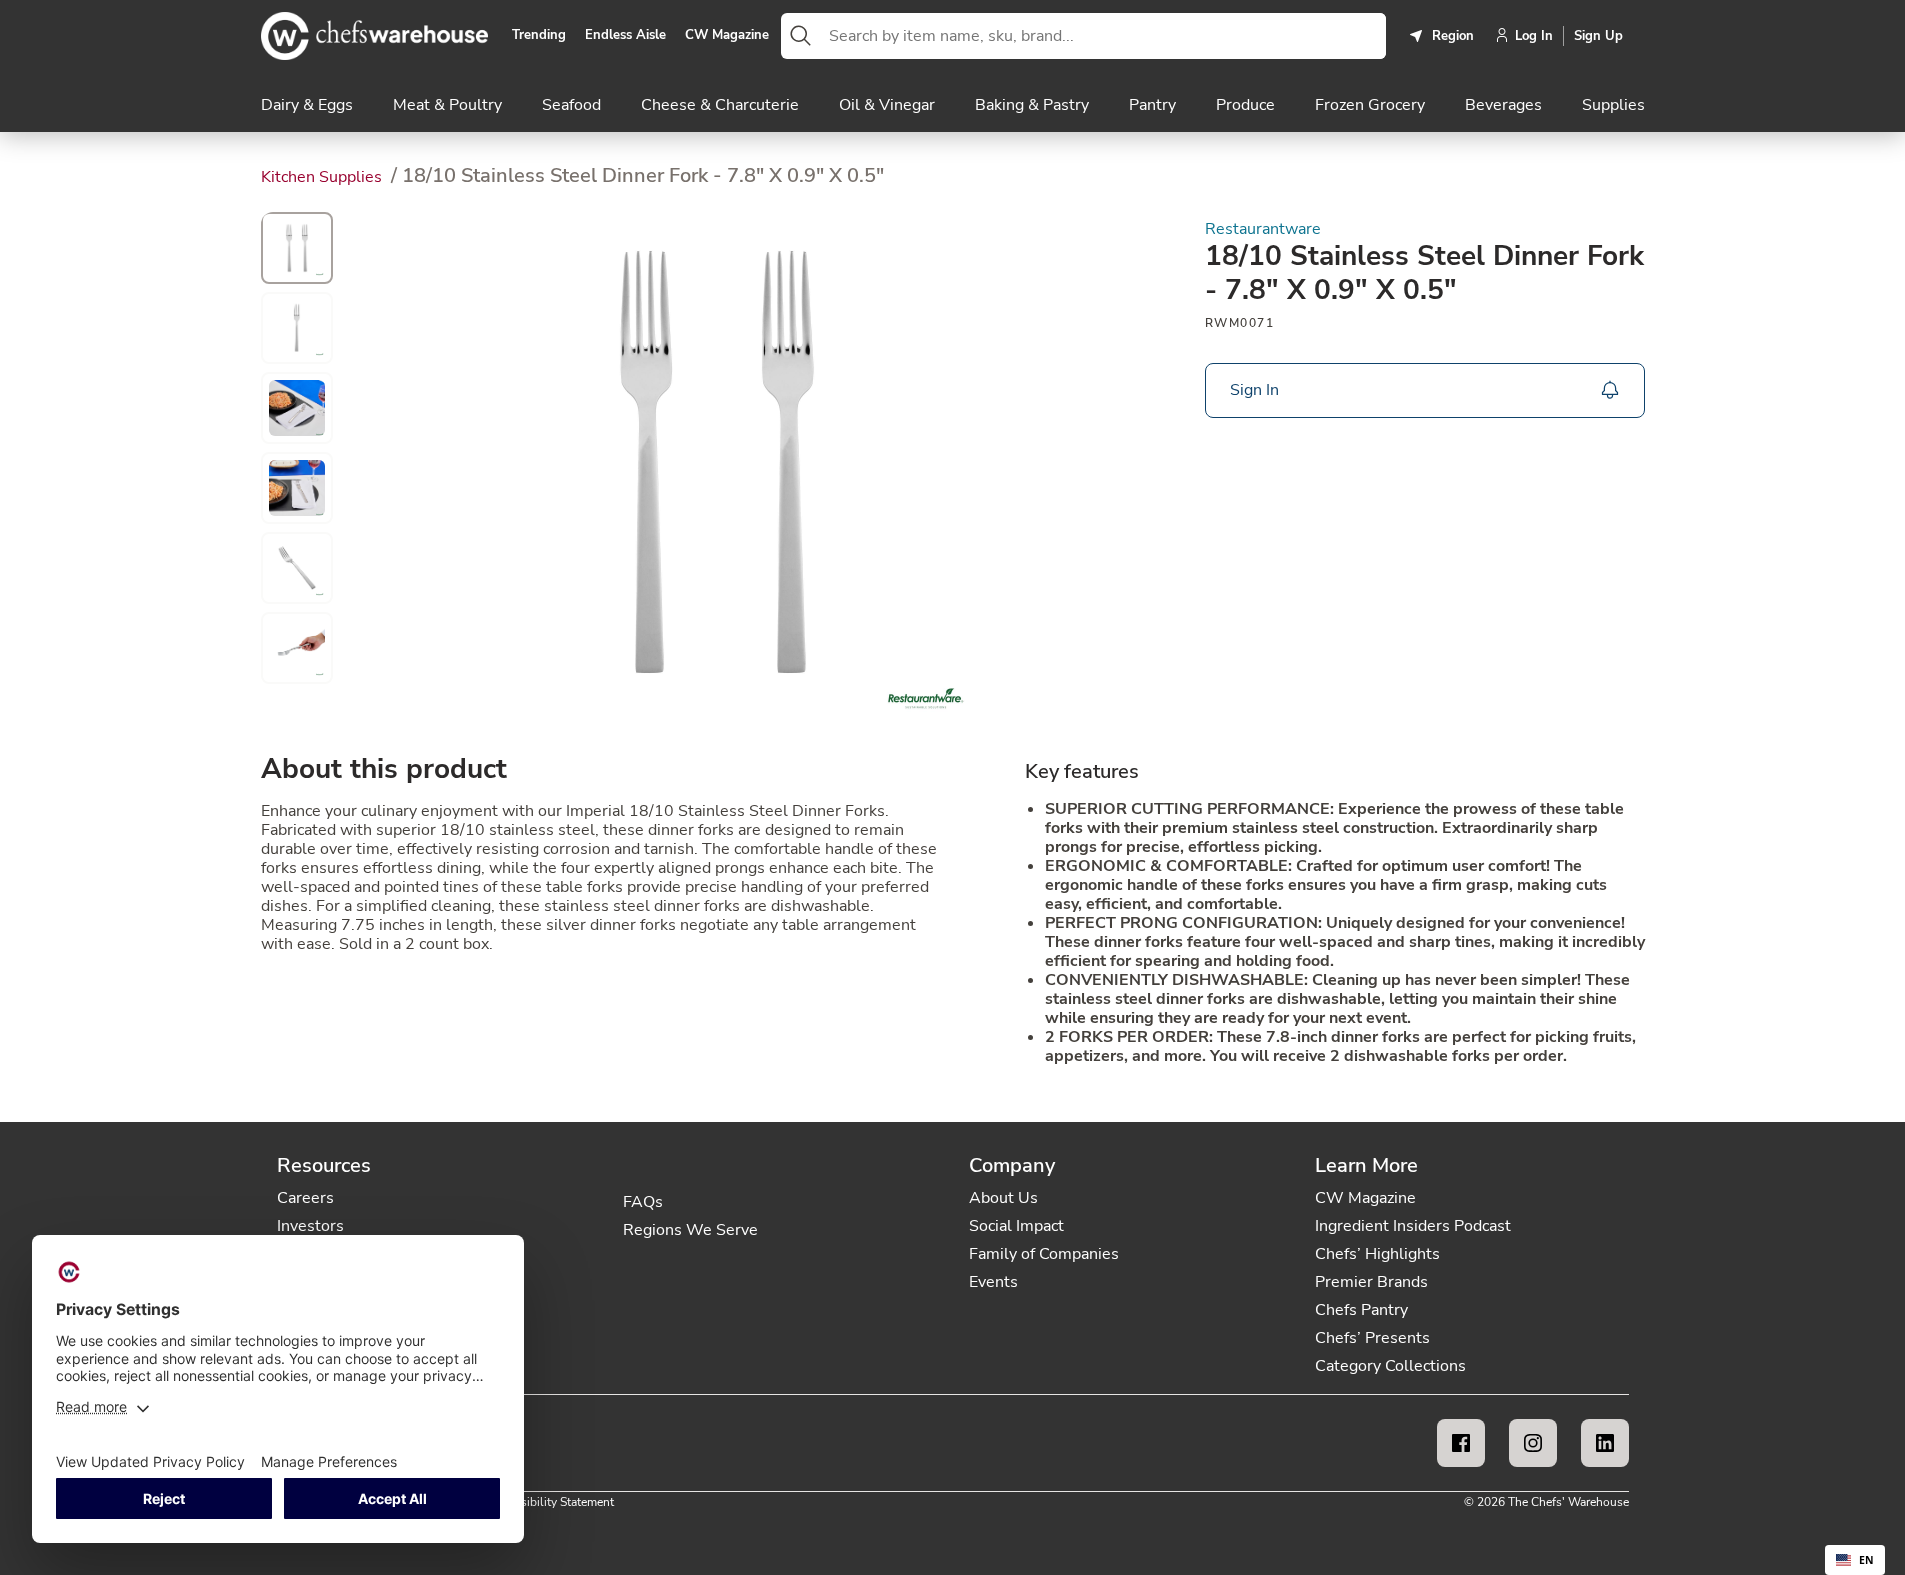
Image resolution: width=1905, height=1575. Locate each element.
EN (1866, 1560)
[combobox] (1103, 36)
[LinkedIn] (1605, 1443)
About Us (1003, 1198)
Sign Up (1598, 36)
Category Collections (1390, 1366)
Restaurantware (1263, 229)
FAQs (643, 1202)
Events (993, 1282)
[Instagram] (1533, 1443)
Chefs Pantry (1361, 1310)
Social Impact (1016, 1226)
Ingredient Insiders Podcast (1413, 1226)
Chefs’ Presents (1372, 1338)
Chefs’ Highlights (1377, 1254)
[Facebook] (1461, 1443)
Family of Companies (1044, 1254)
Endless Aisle (625, 36)
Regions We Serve (690, 1230)
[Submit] (801, 36)
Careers (305, 1198)
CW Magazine (727, 36)
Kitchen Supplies (323, 177)
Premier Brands (1371, 1282)
